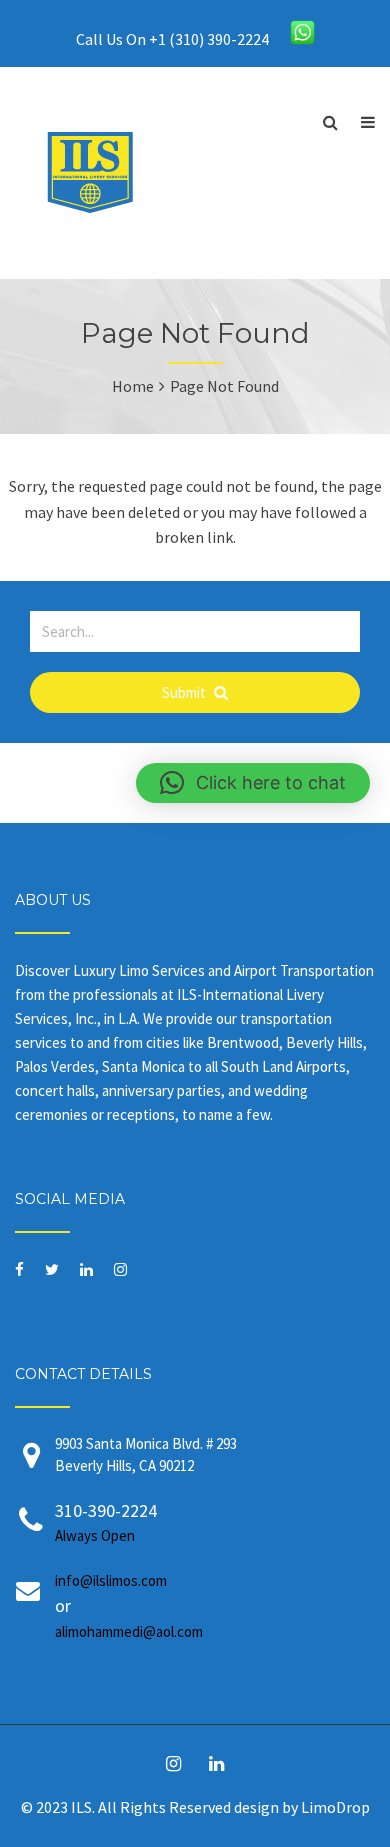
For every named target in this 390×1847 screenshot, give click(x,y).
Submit (185, 692)
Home (133, 386)
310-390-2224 (106, 1522)
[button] (253, 783)
